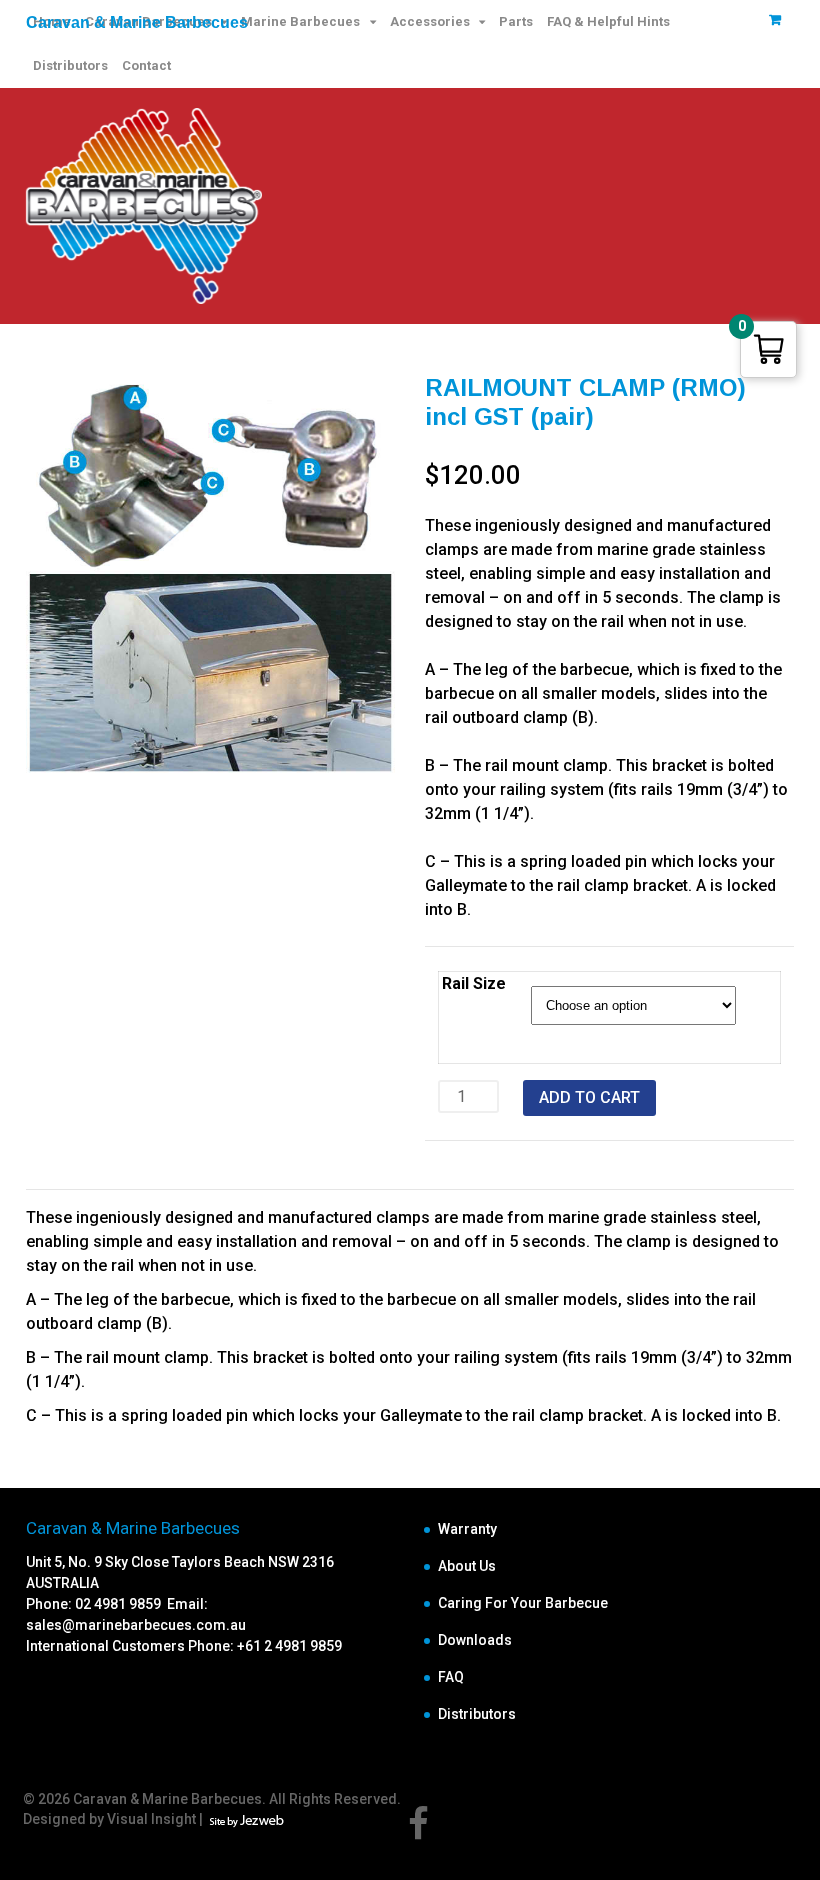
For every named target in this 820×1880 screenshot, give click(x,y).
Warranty (467, 1529)
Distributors (70, 65)
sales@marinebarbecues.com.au (136, 1625)
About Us (467, 1566)
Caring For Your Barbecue (523, 1603)
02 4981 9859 (121, 1604)
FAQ (451, 1677)
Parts (516, 21)
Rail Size (474, 983)
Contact (146, 65)
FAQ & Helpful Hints (608, 21)
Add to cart (589, 1097)
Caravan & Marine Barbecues (137, 22)
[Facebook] (418, 1832)
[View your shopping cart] (774, 19)
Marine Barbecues (300, 21)
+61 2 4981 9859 (289, 1646)
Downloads (475, 1640)
